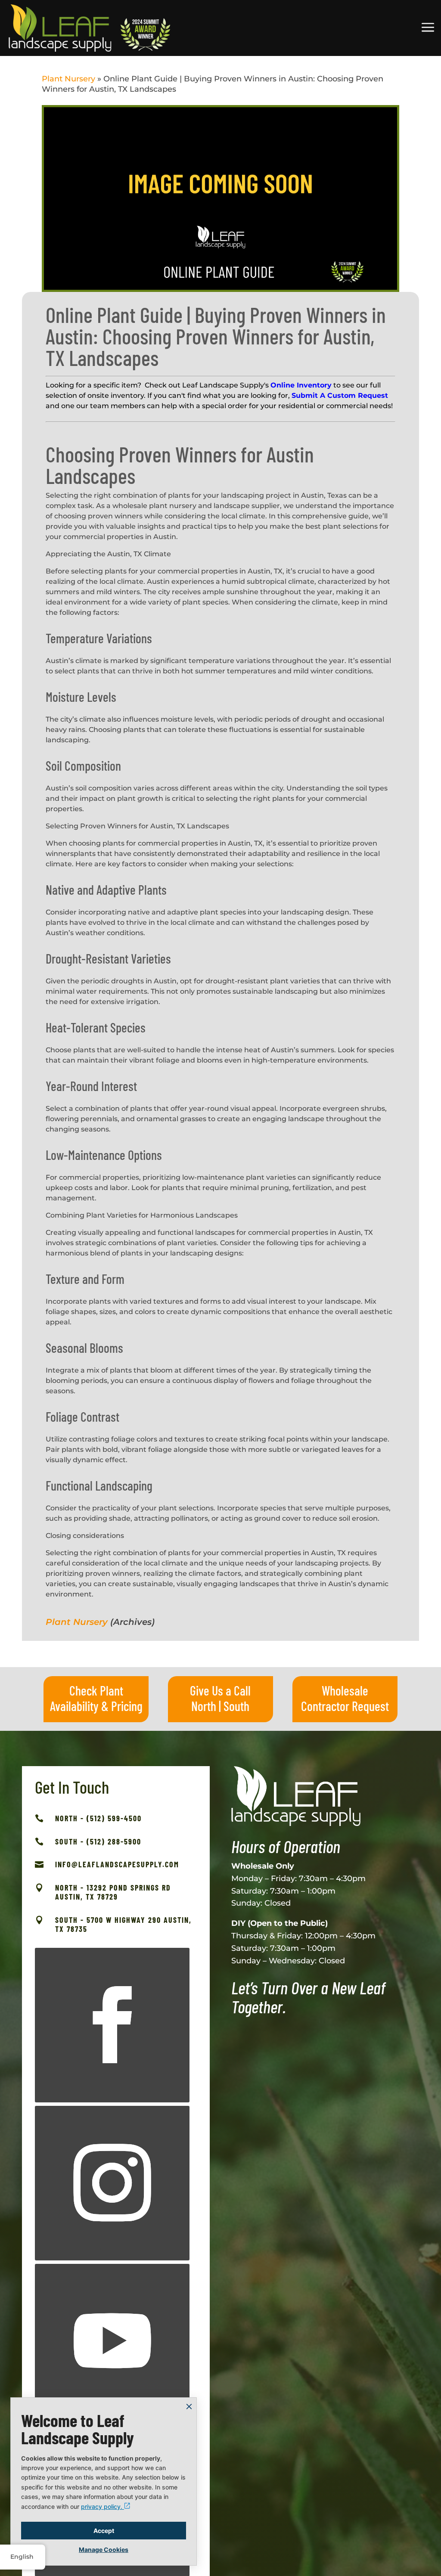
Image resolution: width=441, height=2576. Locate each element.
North (204, 1706)
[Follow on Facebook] (112, 2025)
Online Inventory (301, 385)
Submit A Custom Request (340, 395)
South (236, 1706)
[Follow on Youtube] (112, 2341)
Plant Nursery (68, 79)
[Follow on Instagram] (112, 2183)
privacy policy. (102, 2506)
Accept (104, 2531)
